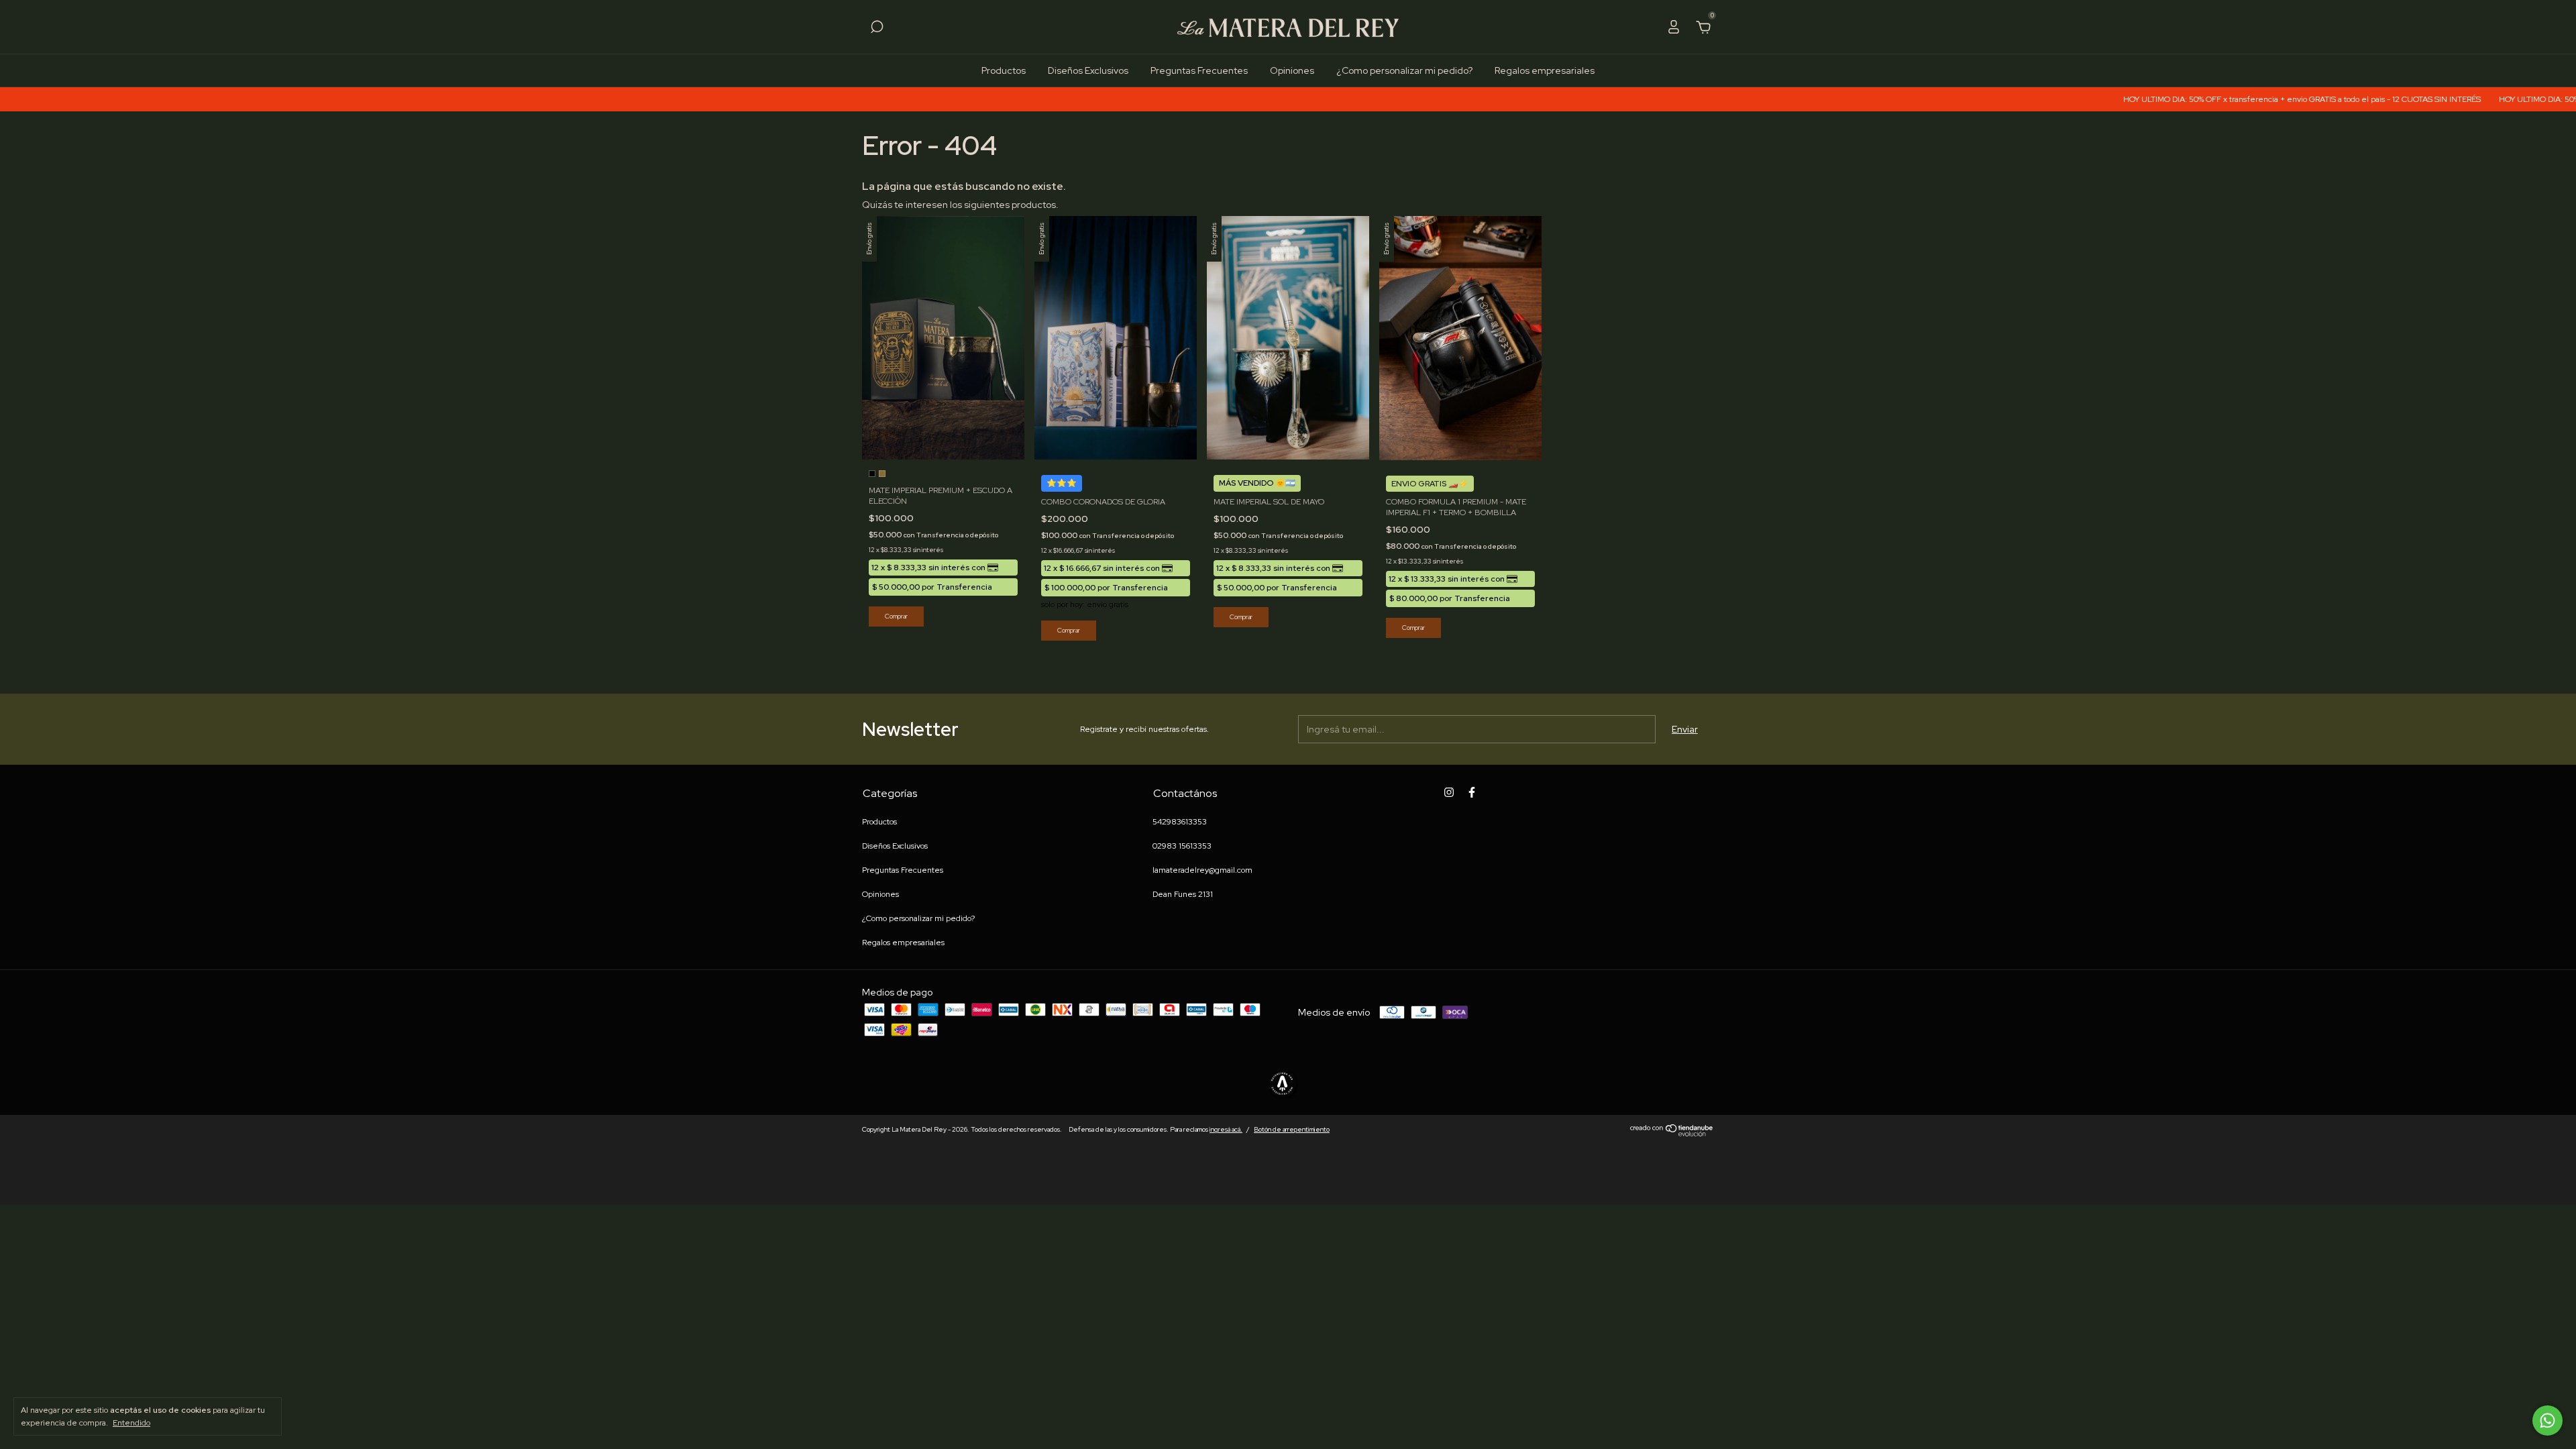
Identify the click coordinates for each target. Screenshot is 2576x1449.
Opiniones (1292, 70)
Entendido (131, 1423)
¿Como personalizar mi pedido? (1404, 70)
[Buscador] (877, 29)
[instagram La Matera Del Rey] (1449, 792)
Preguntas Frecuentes (1199, 70)
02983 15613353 (1182, 846)
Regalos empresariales (1545, 70)
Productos (1004, 70)
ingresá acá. (1226, 1129)
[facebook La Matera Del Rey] (1472, 792)
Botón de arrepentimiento (1292, 1129)
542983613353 (1180, 822)
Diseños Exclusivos (1088, 70)
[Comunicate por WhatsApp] (2547, 1420)
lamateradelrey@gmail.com (1202, 870)
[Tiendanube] (1672, 1133)
